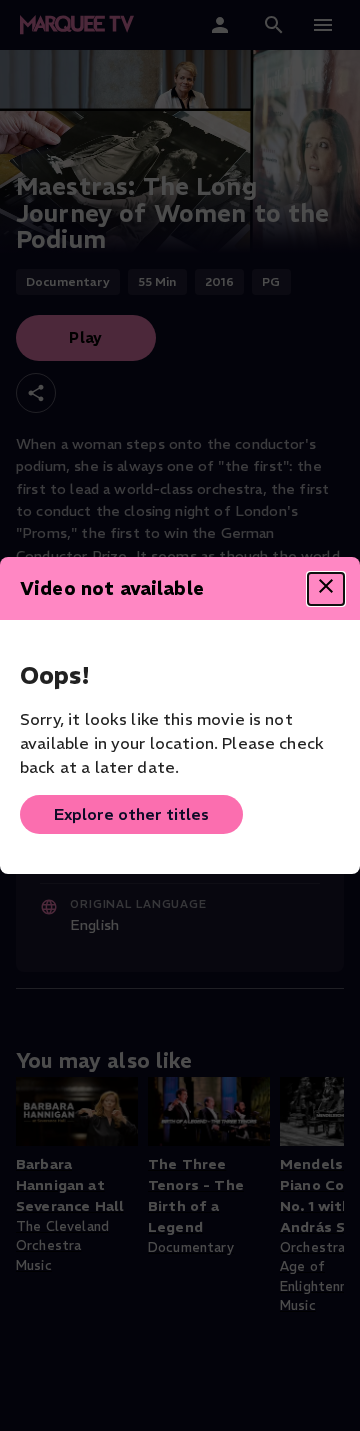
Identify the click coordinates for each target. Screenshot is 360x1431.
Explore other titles (131, 814)
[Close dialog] (326, 589)
